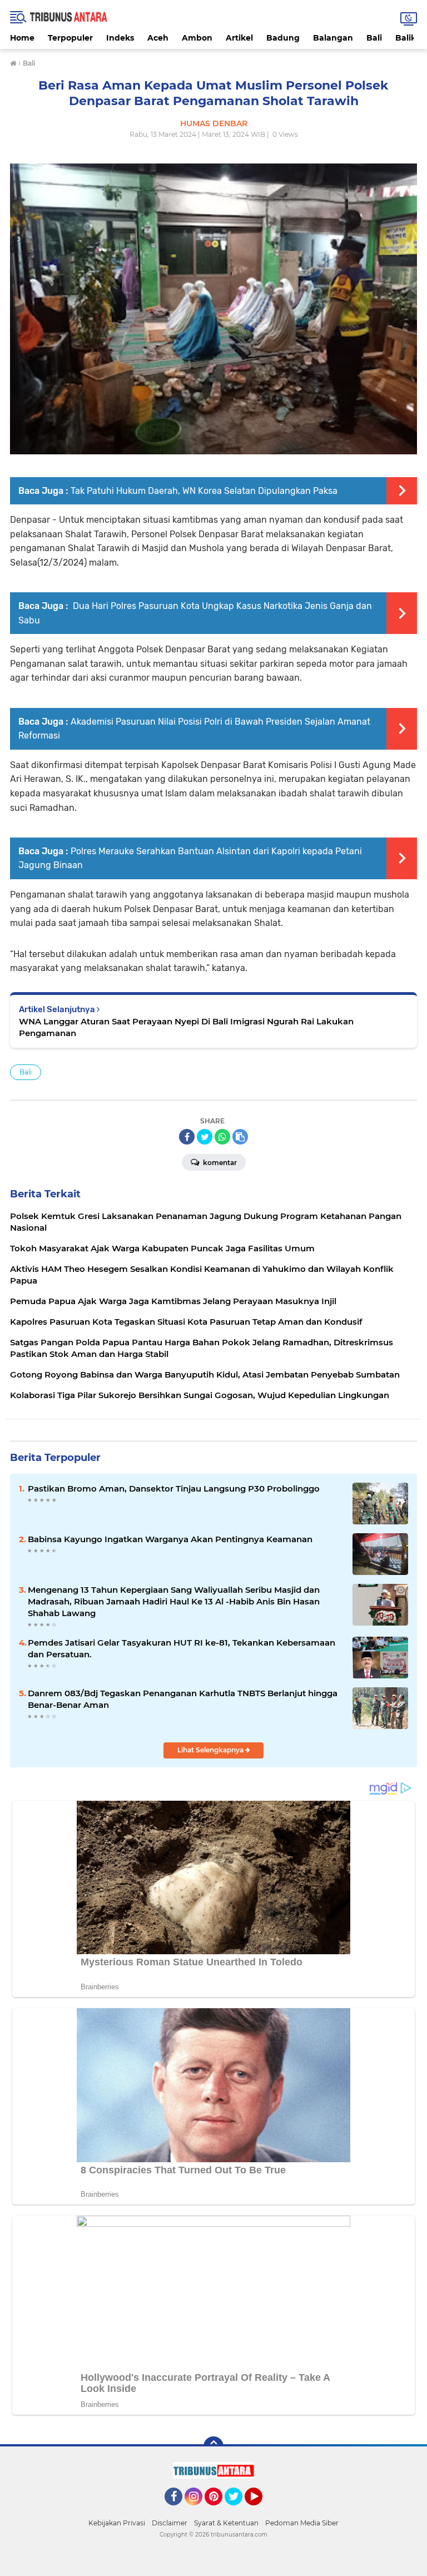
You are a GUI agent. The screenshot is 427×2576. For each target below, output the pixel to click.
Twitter (239, 2510)
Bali (374, 38)
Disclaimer (170, 2523)
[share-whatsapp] (222, 1137)
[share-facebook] (187, 1137)
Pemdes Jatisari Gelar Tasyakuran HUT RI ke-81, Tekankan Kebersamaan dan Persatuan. (182, 1648)
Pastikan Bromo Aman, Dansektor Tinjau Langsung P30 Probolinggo (174, 1488)
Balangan (333, 38)
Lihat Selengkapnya (211, 1750)
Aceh (158, 38)
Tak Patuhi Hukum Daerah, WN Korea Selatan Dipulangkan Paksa (204, 491)
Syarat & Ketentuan (226, 2523)
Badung (283, 38)
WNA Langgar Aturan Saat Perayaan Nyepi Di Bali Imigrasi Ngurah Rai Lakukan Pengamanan (186, 1027)
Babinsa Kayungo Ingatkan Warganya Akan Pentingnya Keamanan (170, 1539)
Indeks (120, 38)
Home (22, 38)
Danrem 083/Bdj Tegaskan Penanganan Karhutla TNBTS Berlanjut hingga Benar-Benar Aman (183, 1699)
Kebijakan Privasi (117, 2523)
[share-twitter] (205, 1137)
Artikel (239, 38)
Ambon (197, 38)
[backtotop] (213, 2446)
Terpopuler (70, 38)
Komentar (219, 1163)
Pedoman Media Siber (302, 2523)
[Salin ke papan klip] (240, 1137)
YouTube (261, 2510)
